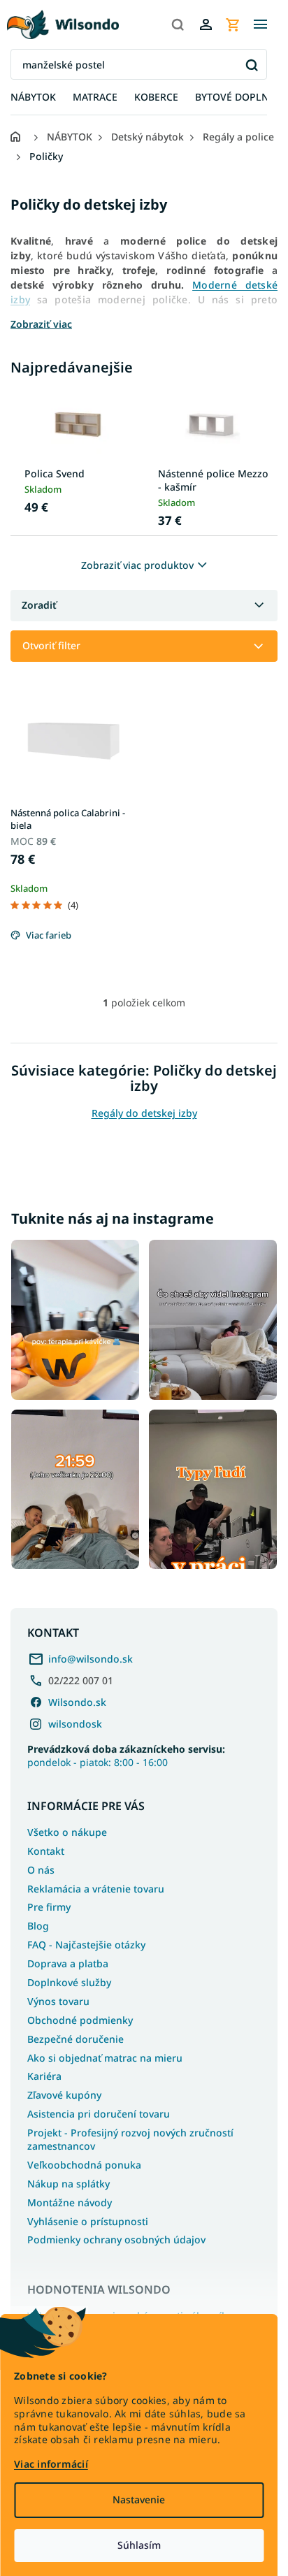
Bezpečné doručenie (75, 2039)
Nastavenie (139, 2499)
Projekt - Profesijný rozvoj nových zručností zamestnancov (130, 2139)
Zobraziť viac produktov (137, 565)
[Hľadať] (178, 24)
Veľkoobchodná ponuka (84, 2165)
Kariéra (44, 2076)
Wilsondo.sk (77, 1702)
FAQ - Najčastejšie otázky (86, 1945)
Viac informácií (51, 2464)
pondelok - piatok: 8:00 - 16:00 (126, 1756)
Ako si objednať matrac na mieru (105, 2058)
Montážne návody (70, 2202)
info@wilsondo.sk (91, 1659)
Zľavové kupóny (64, 2095)
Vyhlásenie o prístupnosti (88, 2221)
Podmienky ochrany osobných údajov (116, 2239)
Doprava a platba (68, 1963)
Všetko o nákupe (67, 1832)
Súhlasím (139, 2545)
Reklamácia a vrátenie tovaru (96, 1889)
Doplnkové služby (69, 1982)
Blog (38, 1926)
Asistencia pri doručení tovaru (99, 2114)
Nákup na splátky (69, 2184)
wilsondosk (75, 1724)
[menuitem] (33, 97)
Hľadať (251, 65)
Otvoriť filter (51, 645)
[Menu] (260, 24)
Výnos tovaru (58, 2001)
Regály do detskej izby (144, 1113)
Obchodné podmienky (80, 2020)
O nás (41, 1870)
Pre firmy (49, 1907)
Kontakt (46, 1851)
